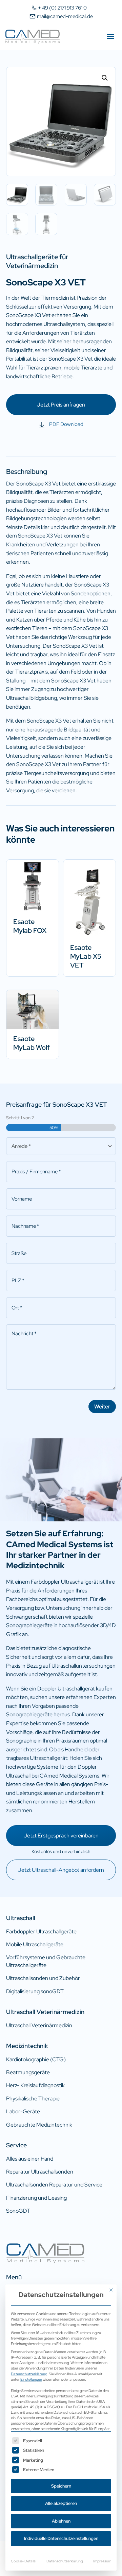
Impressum (102, 2561)
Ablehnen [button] (61, 2521)
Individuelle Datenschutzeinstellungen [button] (61, 2538)
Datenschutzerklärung (29, 2374)
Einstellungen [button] (31, 2379)
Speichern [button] (61, 2486)
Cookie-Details (23, 2561)
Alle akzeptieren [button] (61, 2503)
